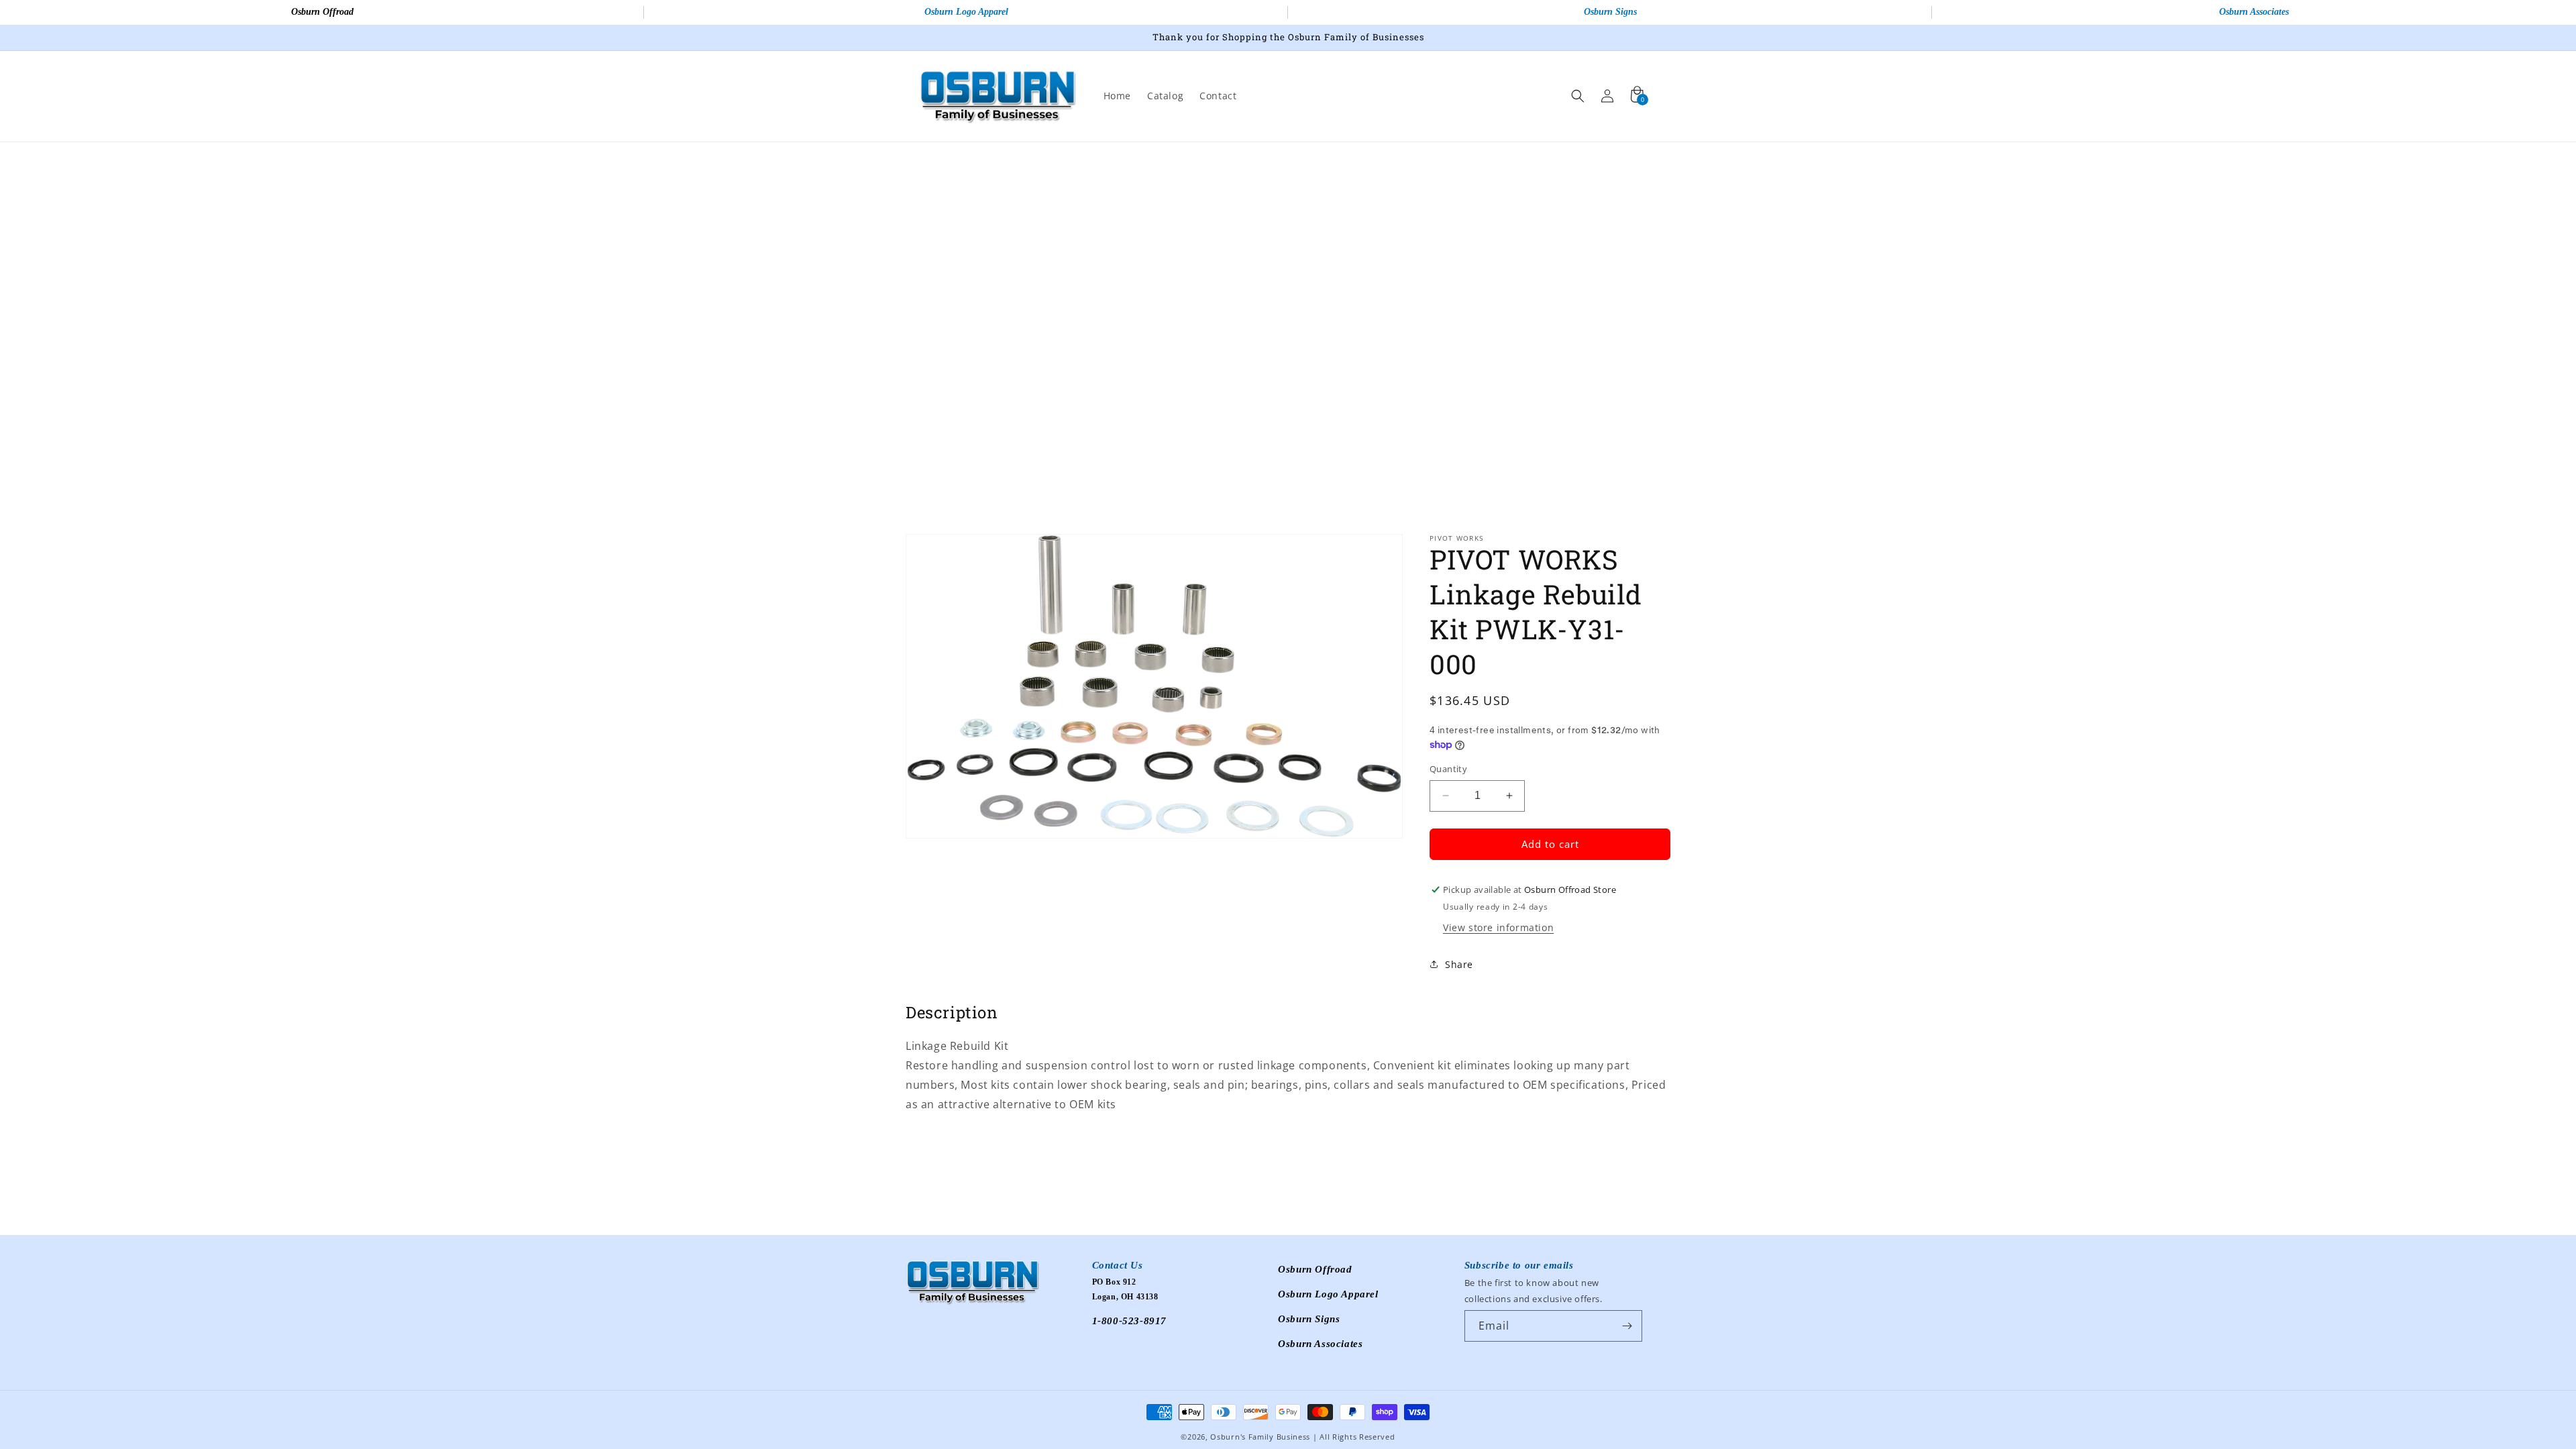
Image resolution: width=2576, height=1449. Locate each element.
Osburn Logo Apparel (966, 12)
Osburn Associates (2254, 12)
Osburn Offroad (322, 12)
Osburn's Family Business (1260, 1437)
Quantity (1448, 769)
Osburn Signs (1610, 12)
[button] (1578, 96)
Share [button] (1459, 964)
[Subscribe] (1627, 1326)
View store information (1498, 927)
